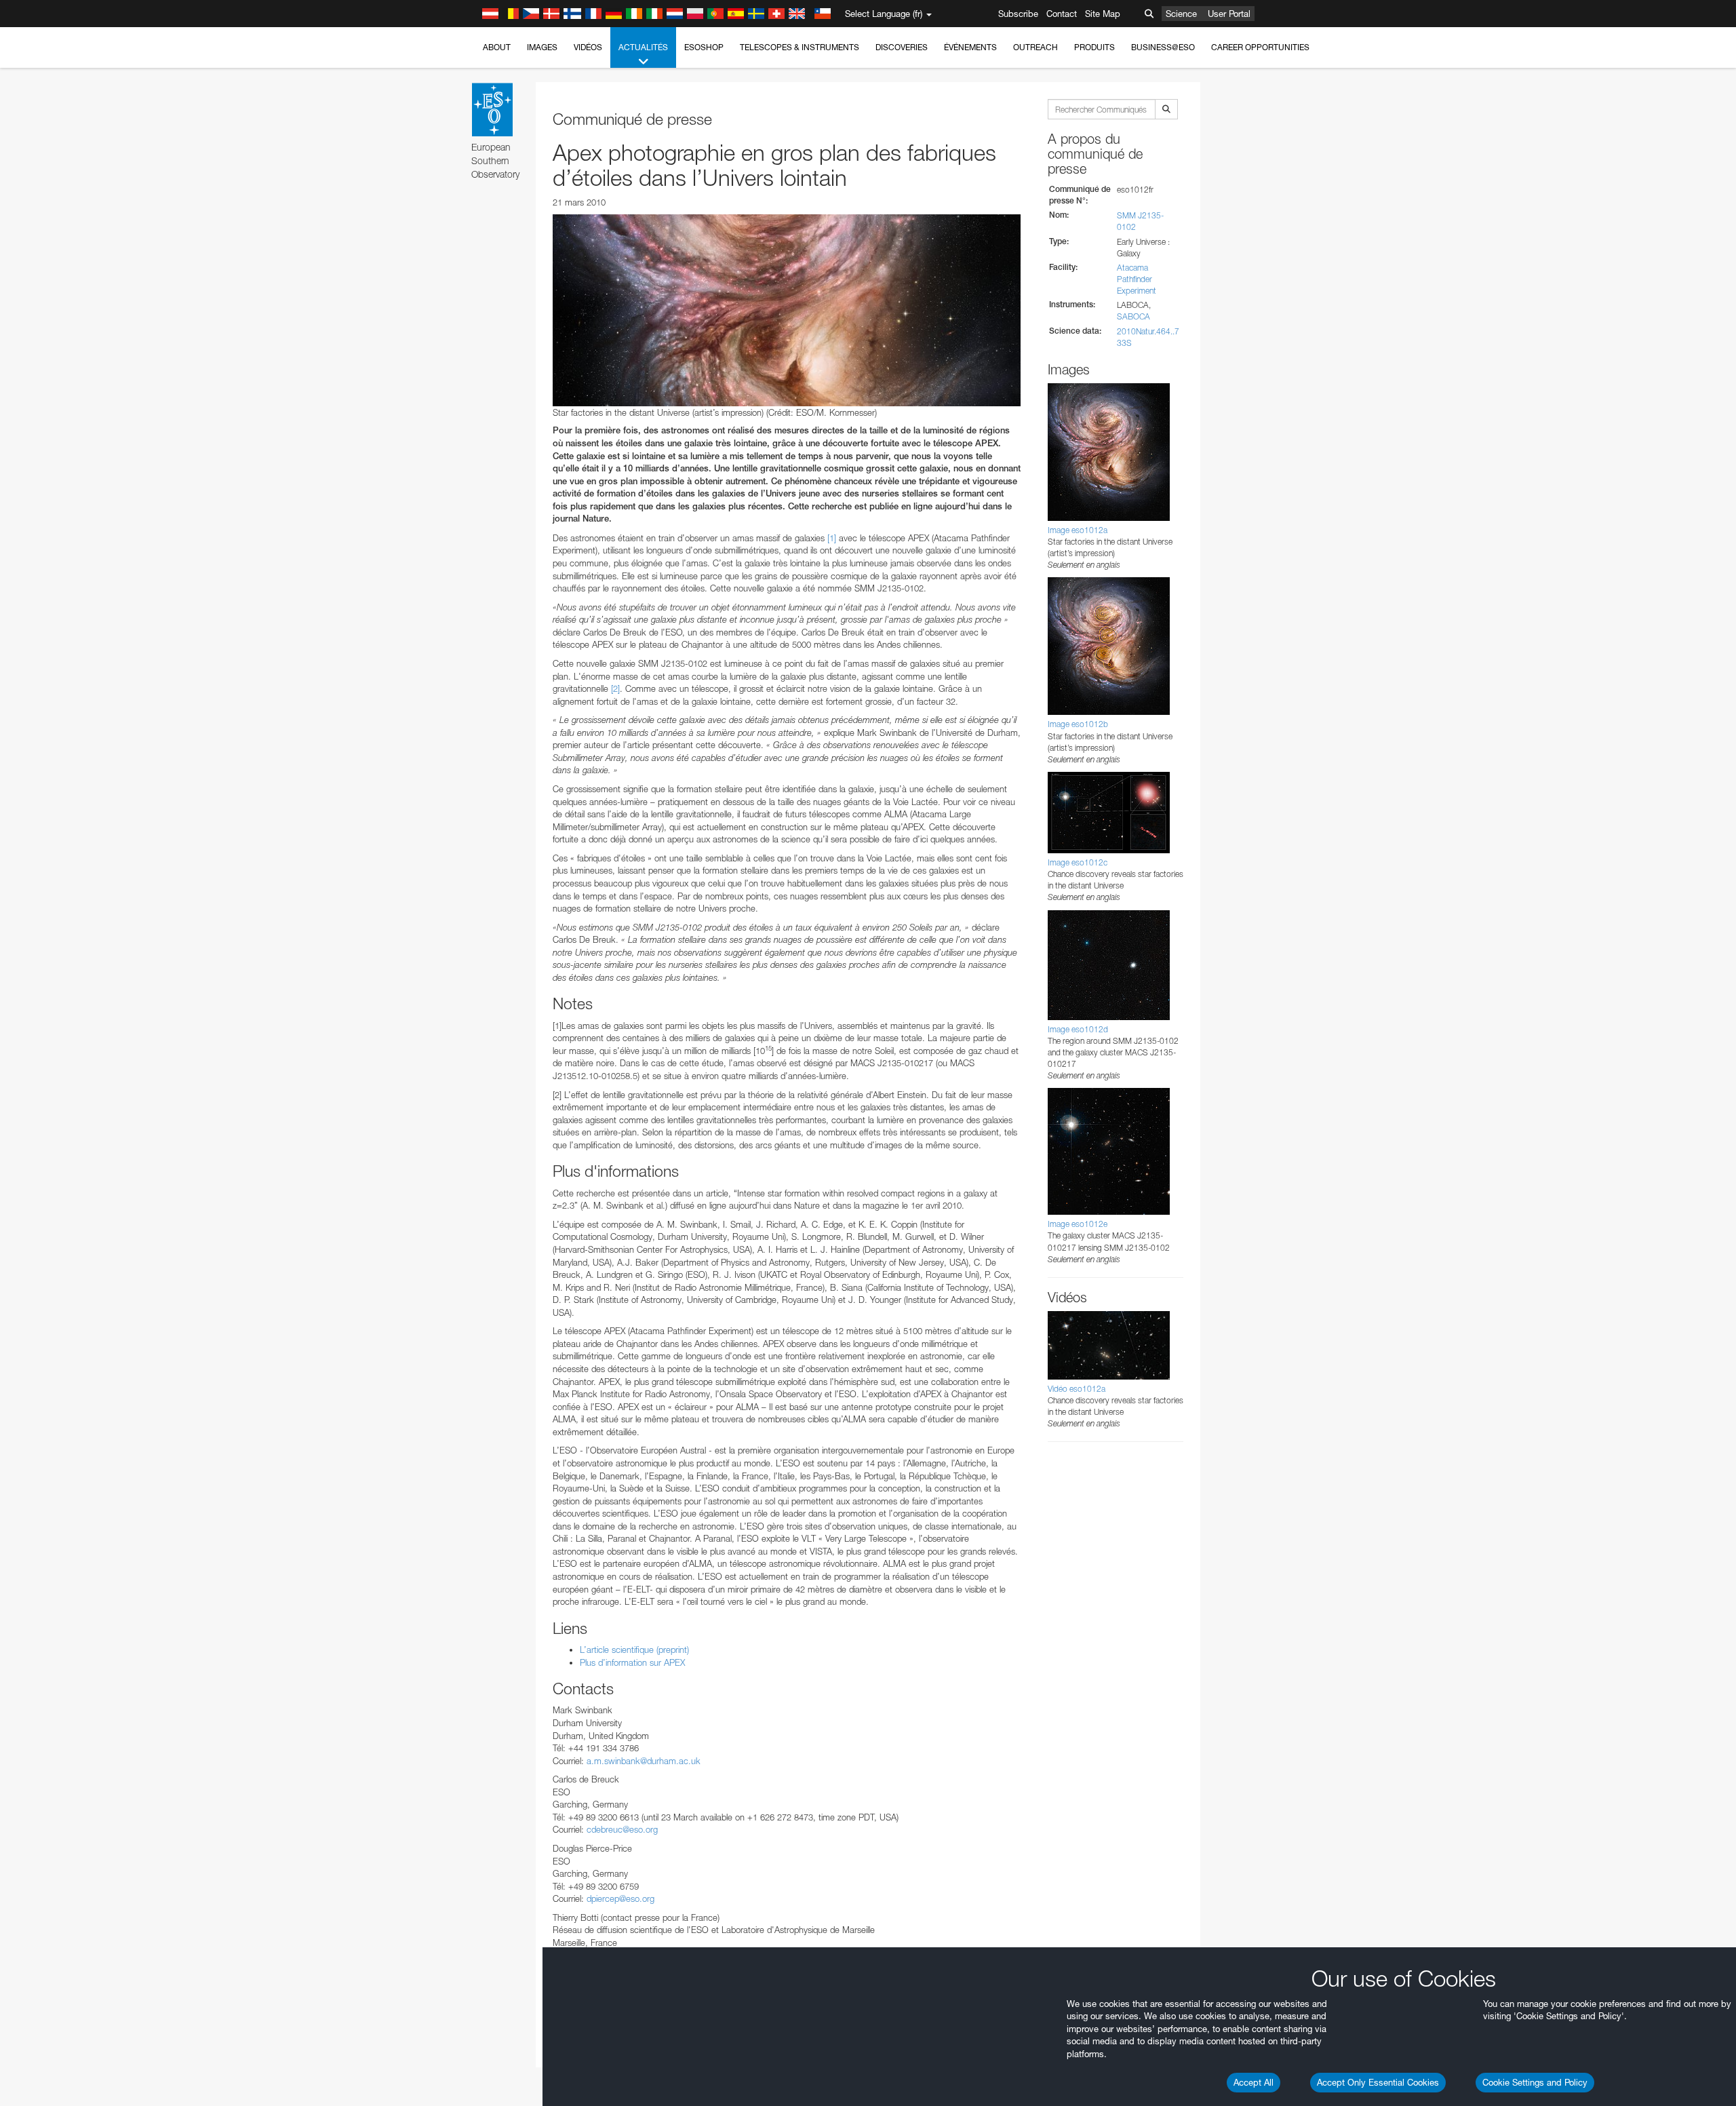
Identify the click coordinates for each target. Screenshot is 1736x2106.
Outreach (1035, 47)
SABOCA (1133, 316)
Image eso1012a (1078, 530)
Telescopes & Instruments (800, 47)
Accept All (1254, 2082)
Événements (970, 47)
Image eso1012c (1078, 862)
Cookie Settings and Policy (1535, 2082)
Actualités (643, 47)
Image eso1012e (1078, 1224)
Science (1181, 14)
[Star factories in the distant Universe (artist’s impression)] (787, 310)
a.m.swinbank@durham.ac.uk (644, 1761)
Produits (1094, 47)
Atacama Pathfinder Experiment (1137, 279)
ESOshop (704, 47)
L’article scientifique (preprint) (634, 1650)
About (497, 47)
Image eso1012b (1078, 724)
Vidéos (588, 47)
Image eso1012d (1078, 1029)
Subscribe (1018, 14)
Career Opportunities (1260, 47)
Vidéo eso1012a (1077, 1389)
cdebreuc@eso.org (622, 1829)
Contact (1062, 14)
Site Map (1103, 14)
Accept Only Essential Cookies (1378, 2082)
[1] (832, 538)
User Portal (1229, 14)
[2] (615, 688)
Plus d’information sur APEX (632, 1662)
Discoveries (902, 47)
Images (542, 47)
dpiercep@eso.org (620, 1898)
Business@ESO (1163, 47)
